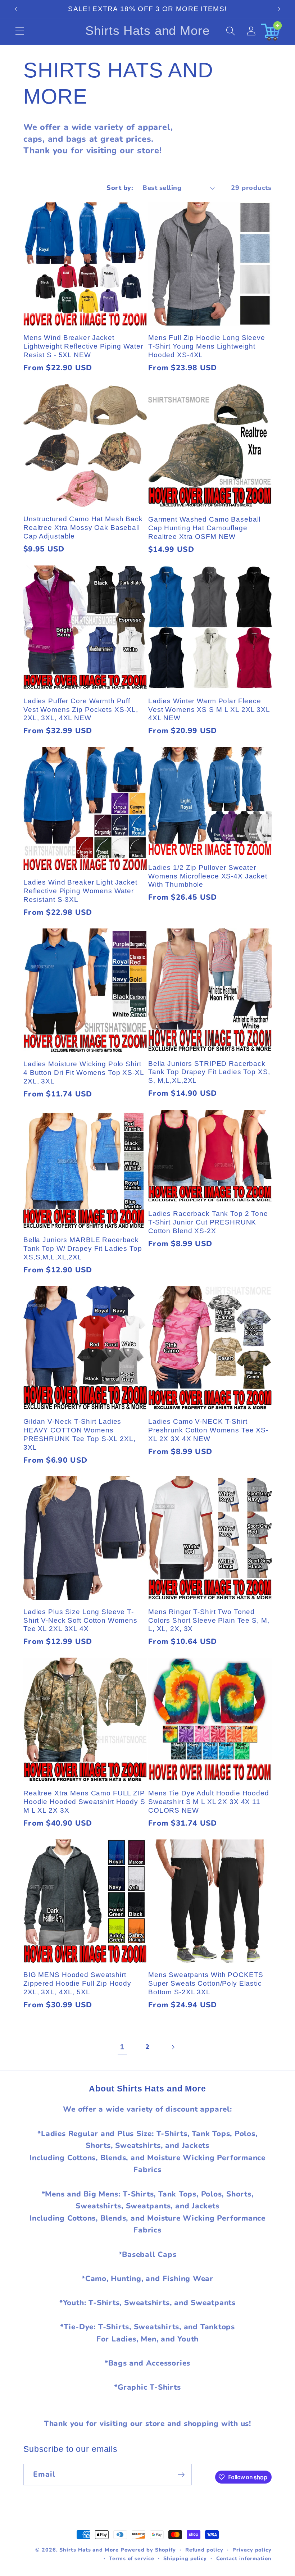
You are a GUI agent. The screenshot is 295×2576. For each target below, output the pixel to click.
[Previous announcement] (16, 9)
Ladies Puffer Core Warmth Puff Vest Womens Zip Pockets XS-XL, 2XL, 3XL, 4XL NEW (81, 710)
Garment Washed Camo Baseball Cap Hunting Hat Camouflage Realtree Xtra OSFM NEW (204, 528)
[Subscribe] (181, 2475)
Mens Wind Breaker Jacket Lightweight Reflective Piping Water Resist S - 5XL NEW (83, 346)
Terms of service (132, 2559)
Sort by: (120, 188)
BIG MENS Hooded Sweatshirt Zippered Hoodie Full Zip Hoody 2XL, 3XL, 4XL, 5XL (77, 1983)
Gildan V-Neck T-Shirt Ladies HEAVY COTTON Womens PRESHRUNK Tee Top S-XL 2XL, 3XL (80, 1434)
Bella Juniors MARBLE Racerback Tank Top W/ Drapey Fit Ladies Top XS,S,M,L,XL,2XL (83, 1248)
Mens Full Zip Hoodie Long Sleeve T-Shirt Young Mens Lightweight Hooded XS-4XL (207, 346)
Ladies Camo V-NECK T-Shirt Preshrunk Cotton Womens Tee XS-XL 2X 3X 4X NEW (208, 1430)
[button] (20, 31)
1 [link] (122, 2047)
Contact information (244, 2559)
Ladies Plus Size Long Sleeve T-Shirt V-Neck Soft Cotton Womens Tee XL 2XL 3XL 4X (80, 1620)
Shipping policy (185, 2559)
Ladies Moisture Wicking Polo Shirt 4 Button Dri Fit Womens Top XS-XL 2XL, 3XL (84, 1073)
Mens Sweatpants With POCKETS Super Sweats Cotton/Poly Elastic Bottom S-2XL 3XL (206, 1983)
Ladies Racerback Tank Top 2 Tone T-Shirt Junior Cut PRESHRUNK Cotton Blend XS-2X (208, 1222)
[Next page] (173, 2047)
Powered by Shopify (148, 2550)
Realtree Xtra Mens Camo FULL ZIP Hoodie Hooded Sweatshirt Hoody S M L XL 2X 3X (84, 1802)
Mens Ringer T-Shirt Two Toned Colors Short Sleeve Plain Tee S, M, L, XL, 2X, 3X (209, 1620)
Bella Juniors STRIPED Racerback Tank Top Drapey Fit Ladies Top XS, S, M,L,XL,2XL (209, 1072)
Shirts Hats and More (89, 2550)
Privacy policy (252, 2550)
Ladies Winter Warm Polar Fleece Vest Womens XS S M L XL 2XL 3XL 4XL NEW (209, 710)
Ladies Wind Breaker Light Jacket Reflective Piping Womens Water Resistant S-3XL (80, 891)
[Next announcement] (279, 9)
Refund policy (204, 2550)
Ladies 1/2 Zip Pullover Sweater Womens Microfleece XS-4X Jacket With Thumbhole (208, 876)
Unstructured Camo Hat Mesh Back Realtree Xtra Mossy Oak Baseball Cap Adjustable (83, 528)
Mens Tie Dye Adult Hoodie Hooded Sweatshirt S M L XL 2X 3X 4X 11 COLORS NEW (209, 1802)
